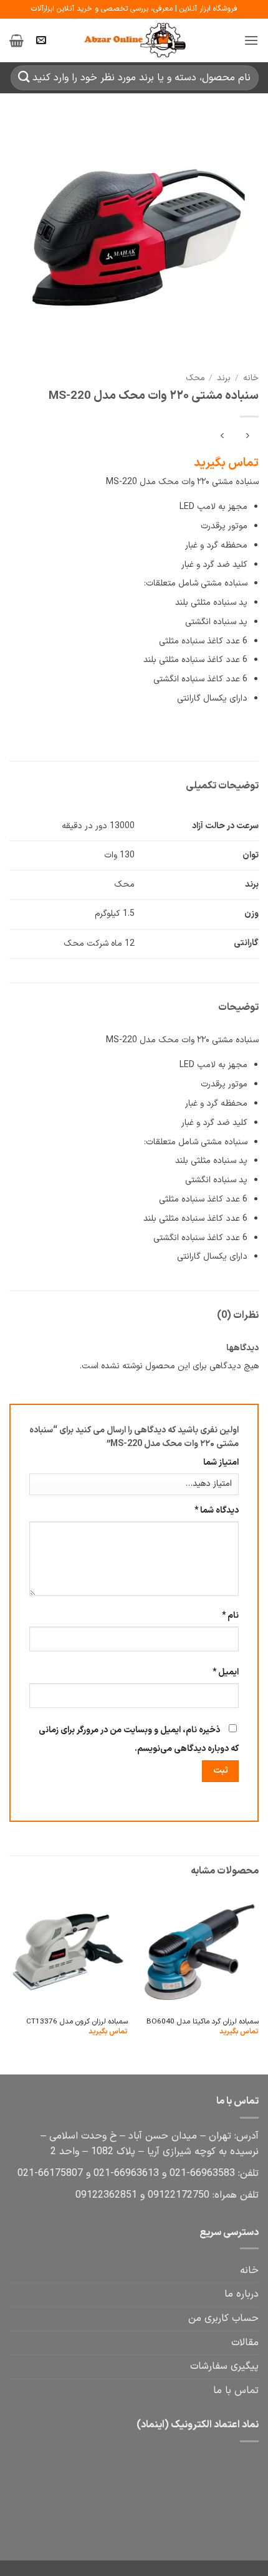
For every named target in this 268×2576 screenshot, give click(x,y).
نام (230, 1616)
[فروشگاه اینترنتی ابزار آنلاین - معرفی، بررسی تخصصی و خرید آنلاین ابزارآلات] (134, 40)
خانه (251, 378)
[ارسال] (24, 77)
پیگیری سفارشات (224, 2366)
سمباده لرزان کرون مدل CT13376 (77, 2022)
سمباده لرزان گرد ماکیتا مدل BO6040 (203, 2022)
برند (224, 378)
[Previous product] (222, 437)
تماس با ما (236, 2391)
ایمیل (226, 1672)
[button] (251, 40)
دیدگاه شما (217, 1510)
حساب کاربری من (223, 2318)
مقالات (245, 2343)
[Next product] (247, 437)
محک (195, 378)
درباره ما (242, 2294)
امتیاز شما (221, 1463)
